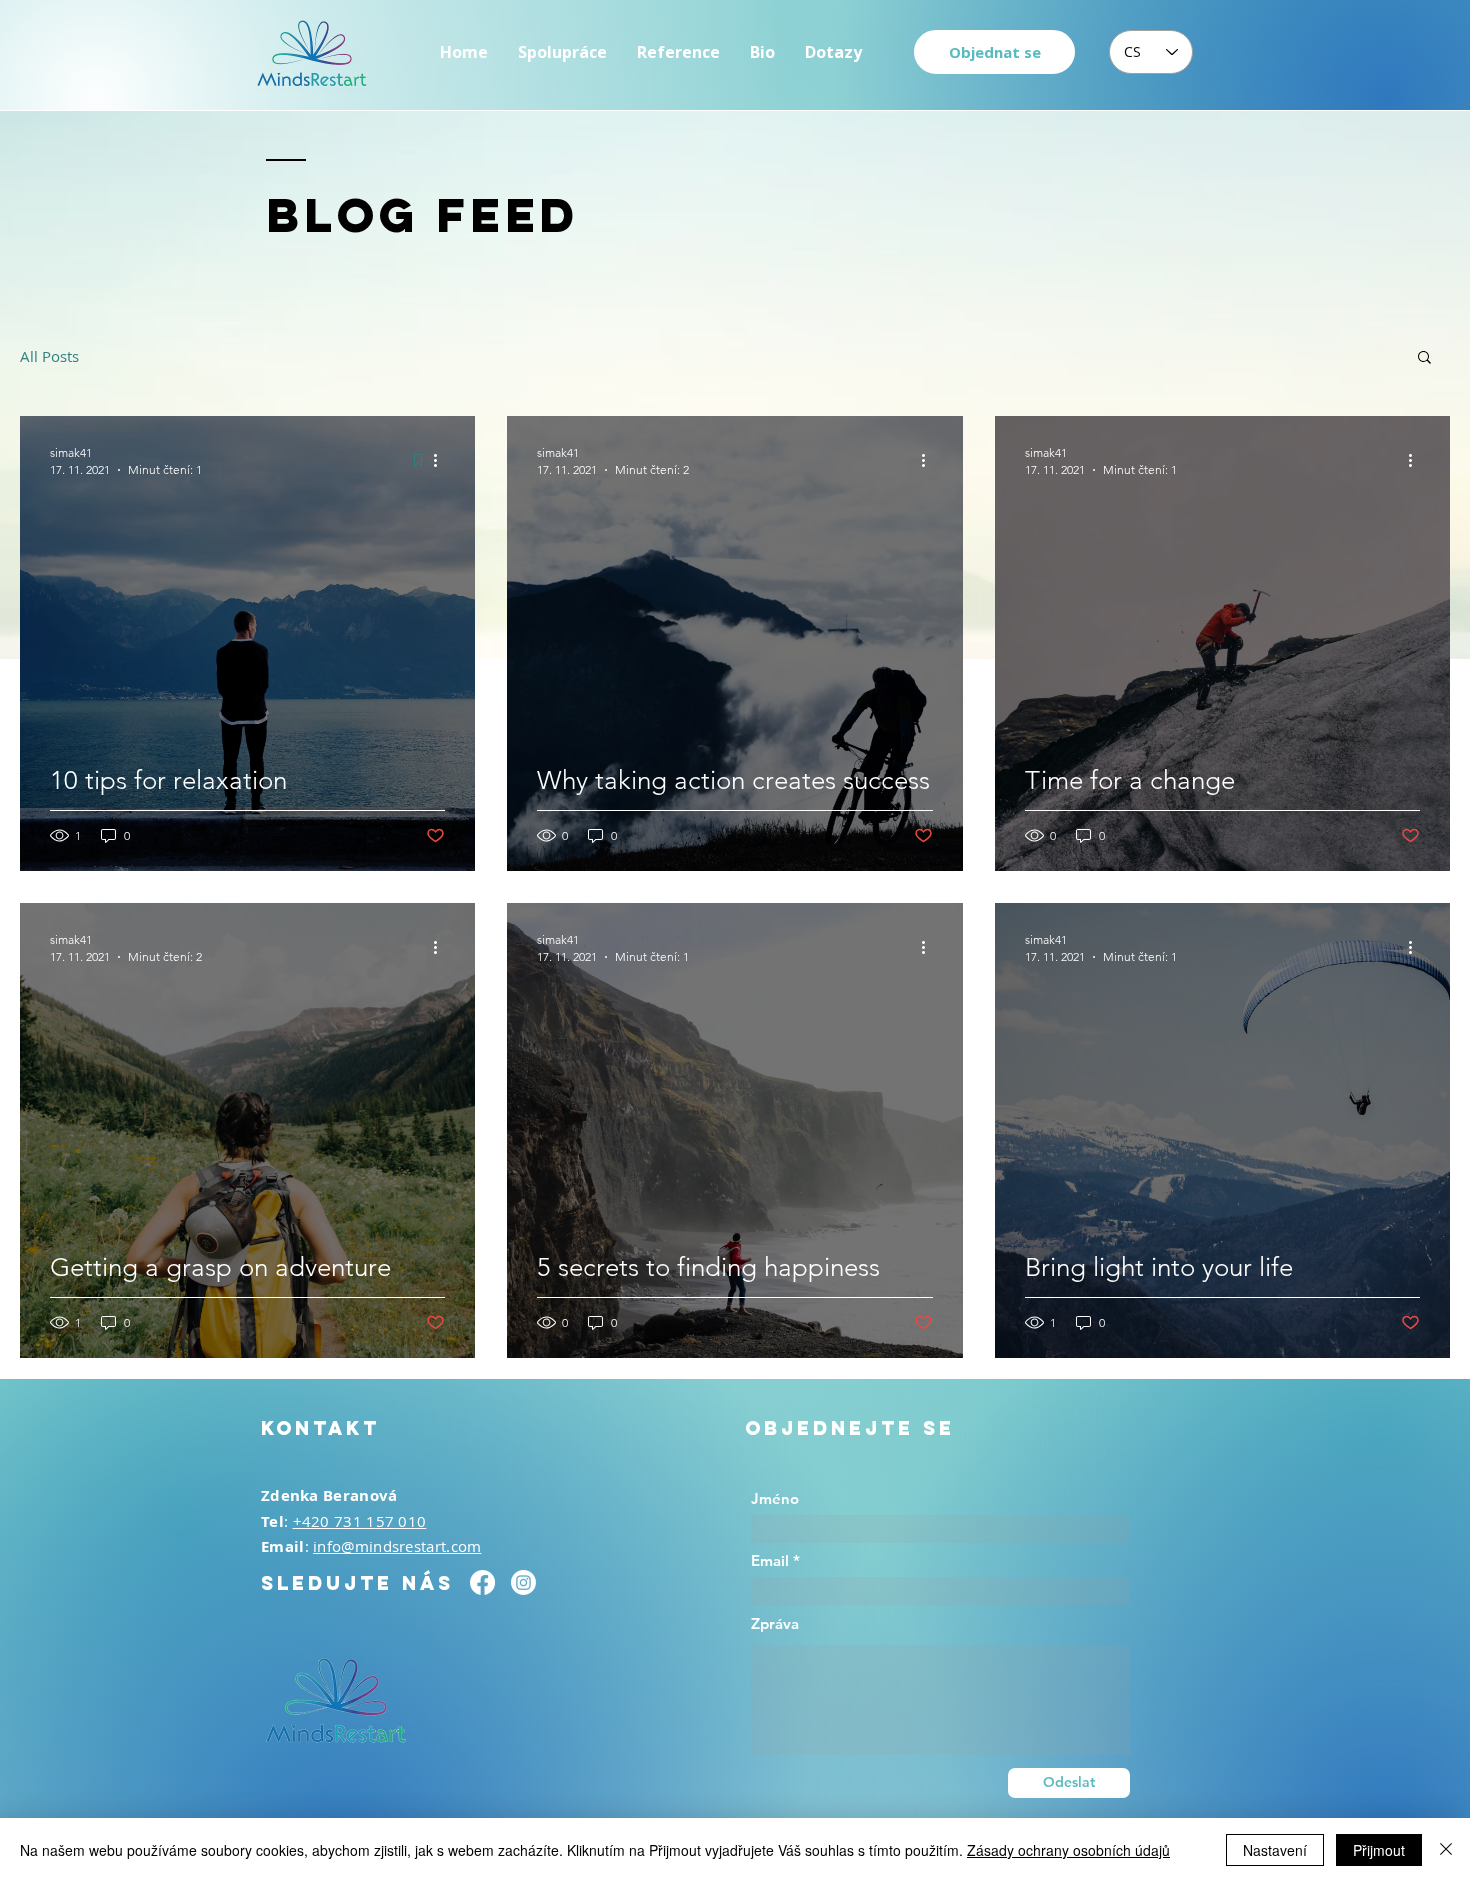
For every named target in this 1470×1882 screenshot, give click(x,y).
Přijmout (1379, 1850)
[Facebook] (482, 1582)
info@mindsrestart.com (397, 1546)
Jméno (775, 1498)
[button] (1424, 358)
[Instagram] (523, 1582)
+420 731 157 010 (360, 1521)
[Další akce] (442, 460)
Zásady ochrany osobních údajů (1068, 1850)
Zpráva (775, 1623)
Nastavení (1275, 1850)
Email (770, 1560)
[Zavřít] (1446, 1850)
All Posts (49, 356)
